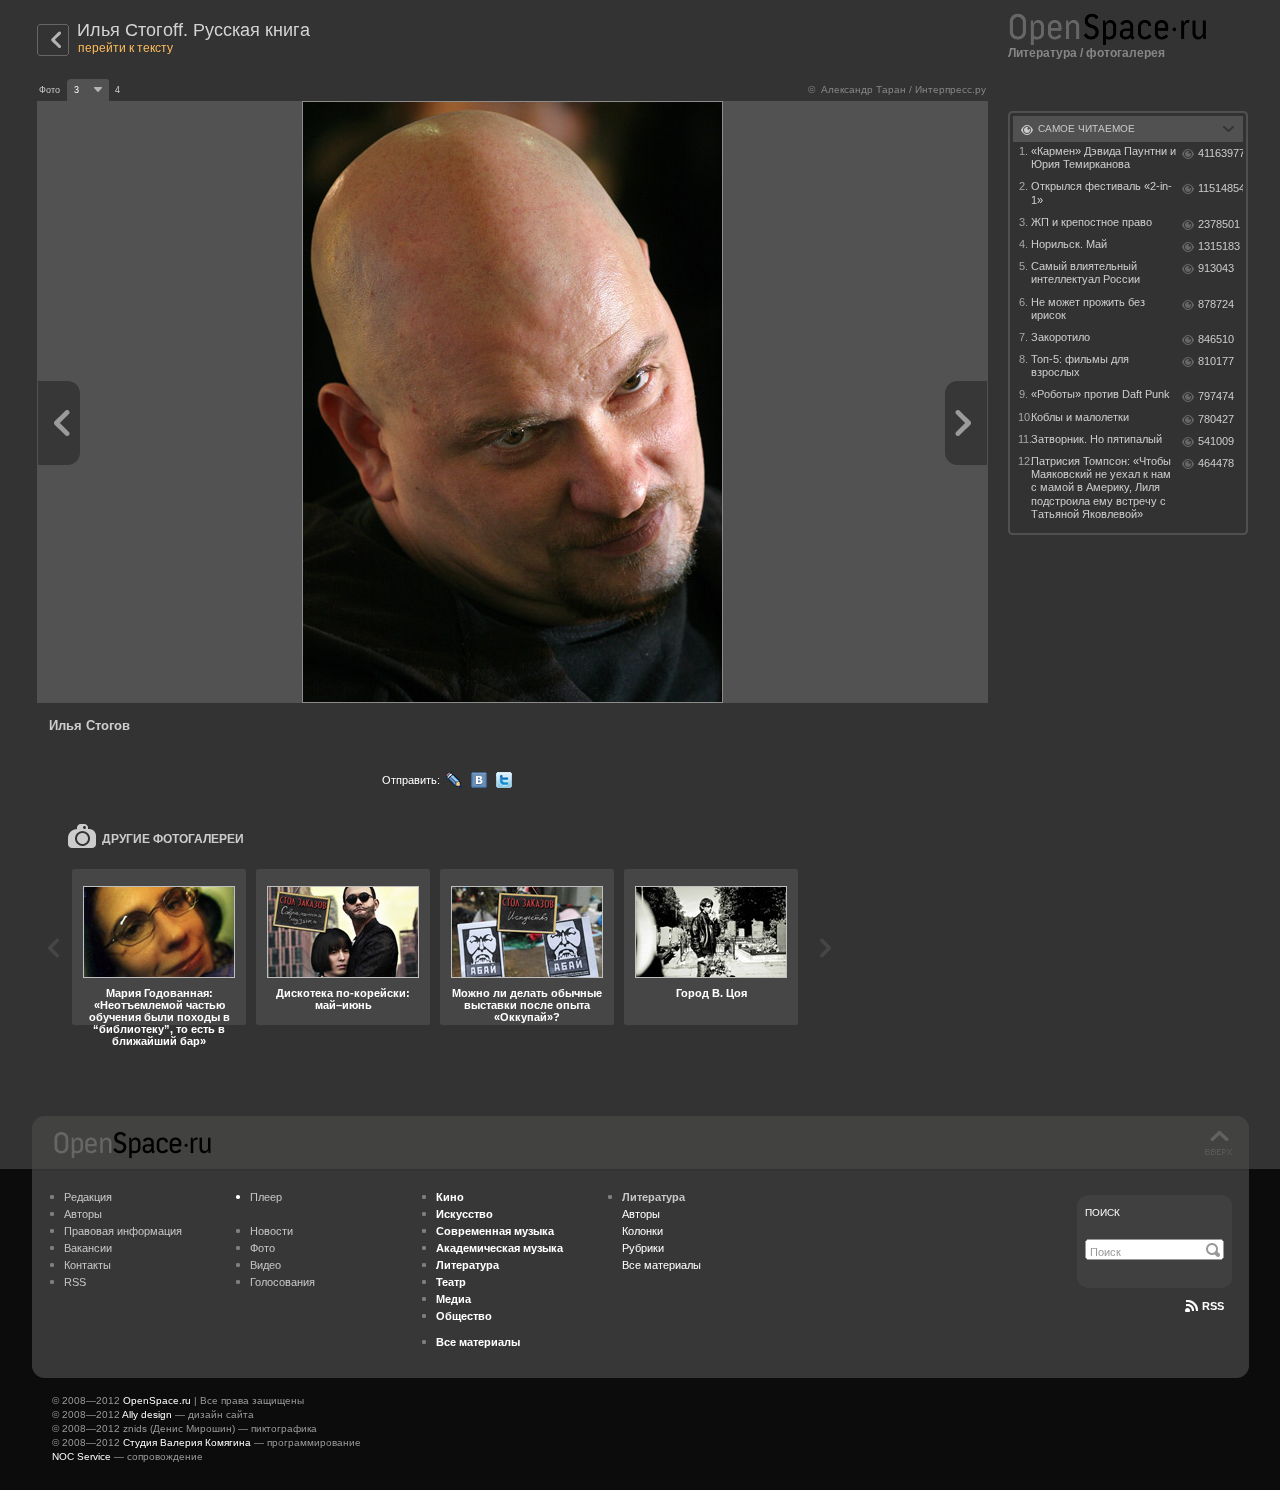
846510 (1216, 339)
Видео (265, 1265)
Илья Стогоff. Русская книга (193, 30)
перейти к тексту (125, 48)
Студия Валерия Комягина (187, 1442)
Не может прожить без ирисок (1088, 308)
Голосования (282, 1282)
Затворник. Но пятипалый (1096, 439)
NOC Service (81, 1456)
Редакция (88, 1197)
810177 (1216, 361)
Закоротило (1060, 337)
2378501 (1219, 224)
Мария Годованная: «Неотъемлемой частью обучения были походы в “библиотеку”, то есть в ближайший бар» (159, 1017)
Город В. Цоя (711, 993)
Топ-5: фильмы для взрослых (1080, 365)
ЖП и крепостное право (1091, 222)
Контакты (87, 1265)
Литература (1042, 53)
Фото (262, 1248)
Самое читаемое (1086, 128)
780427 (1216, 419)
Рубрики (643, 1248)
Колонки (642, 1231)
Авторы (83, 1214)
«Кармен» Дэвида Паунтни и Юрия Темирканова (1103, 157)
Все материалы (661, 1265)
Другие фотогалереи (173, 839)
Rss (1213, 1306)
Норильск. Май (1069, 244)
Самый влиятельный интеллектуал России (1085, 272)
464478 (1216, 463)
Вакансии (88, 1248)
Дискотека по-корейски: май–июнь (343, 999)
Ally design (147, 1414)
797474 (1216, 396)
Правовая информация (123, 1231)
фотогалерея (1125, 53)
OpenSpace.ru (157, 1400)
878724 (1216, 304)
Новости (271, 1231)
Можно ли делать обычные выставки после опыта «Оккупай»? (527, 1005)
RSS (75, 1282)
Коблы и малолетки (1080, 417)
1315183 (1219, 246)
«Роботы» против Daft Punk (1100, 394)
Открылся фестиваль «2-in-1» (1101, 192)
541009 (1216, 441)
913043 (1216, 268)
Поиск (1102, 1212)
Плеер (266, 1197)
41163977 (1220, 153)
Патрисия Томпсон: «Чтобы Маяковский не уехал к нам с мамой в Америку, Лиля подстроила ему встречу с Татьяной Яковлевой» (1101, 487)
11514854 (1220, 188)
